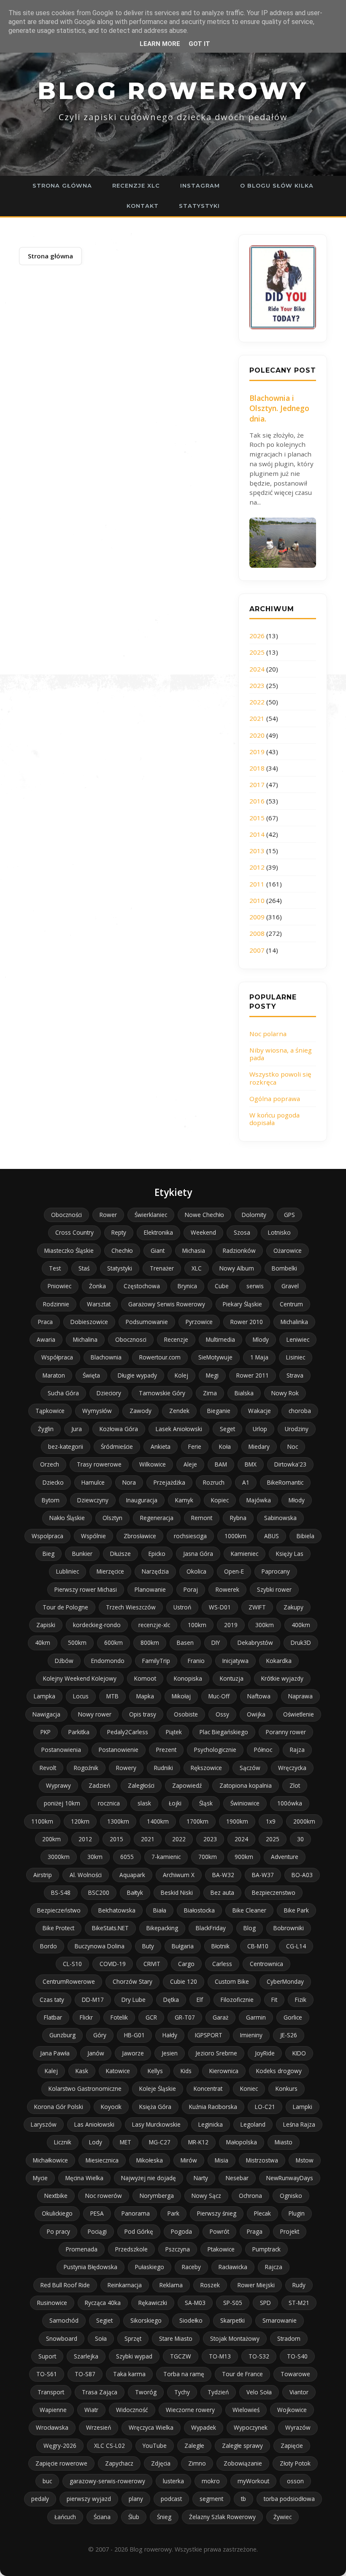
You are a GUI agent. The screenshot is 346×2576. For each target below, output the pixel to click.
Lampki (303, 2107)
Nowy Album (237, 1268)
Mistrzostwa (262, 2160)
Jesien (170, 2053)
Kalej (51, 2071)
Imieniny (251, 2035)
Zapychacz (119, 2463)
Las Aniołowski (94, 2124)
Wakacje (259, 1411)
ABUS (272, 1536)
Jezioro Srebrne (216, 2053)
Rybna (238, 1518)
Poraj (191, 1589)
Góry (100, 2035)
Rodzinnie (56, 1304)
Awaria (46, 1339)
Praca (45, 1322)
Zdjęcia (161, 2463)
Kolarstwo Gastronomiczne (85, 2088)
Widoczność (132, 2410)
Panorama (136, 2213)
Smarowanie (280, 2320)
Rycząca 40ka (103, 2303)
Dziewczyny (93, 1500)
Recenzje (176, 1339)
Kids (186, 2071)
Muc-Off (219, 1696)
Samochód (64, 2320)
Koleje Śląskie (158, 2088)
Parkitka (79, 1732)
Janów (96, 2053)
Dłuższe (120, 1554)
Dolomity (254, 1215)
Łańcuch (65, 2517)
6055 (127, 1857)
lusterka (173, 2481)
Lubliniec (68, 1571)
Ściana (102, 2517)
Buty (148, 1946)
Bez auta (222, 1892)
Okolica (196, 1571)
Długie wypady (137, 1375)
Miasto (284, 2142)
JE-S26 (289, 2035)
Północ (263, 1750)
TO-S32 (259, 2356)
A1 (246, 1482)
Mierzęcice (110, 1571)
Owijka (256, 1714)
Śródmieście (117, 1446)
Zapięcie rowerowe (61, 2463)
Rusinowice (52, 2303)
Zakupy (293, 1607)
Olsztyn (112, 1518)
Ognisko (291, 2196)
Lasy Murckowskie (156, 2124)
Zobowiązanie (243, 2463)
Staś (84, 1268)
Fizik (301, 2000)
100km (197, 1625)
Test (55, 1268)
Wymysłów (97, 1411)
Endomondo (108, 1661)
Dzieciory (109, 1393)
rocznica (109, 1803)
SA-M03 (195, 2303)
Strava (295, 1375)
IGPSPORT (209, 2035)
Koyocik (111, 2107)
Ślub (134, 2517)
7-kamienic (166, 1857)
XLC (197, 1268)
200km (51, 1839)
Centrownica (266, 1964)
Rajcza (274, 2267)
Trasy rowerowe (99, 1464)
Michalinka (294, 1322)
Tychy (182, 2392)
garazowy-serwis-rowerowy (107, 2481)
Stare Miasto (176, 2338)
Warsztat (99, 1304)
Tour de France (242, 2374)
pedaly (40, 2499)
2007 (257, 950)
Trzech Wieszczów (131, 1607)
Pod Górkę (139, 2231)
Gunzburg (62, 2035)
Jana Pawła (55, 2053)
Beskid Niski (177, 1892)
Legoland (253, 2124)
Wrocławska (52, 2427)
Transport (51, 2392)
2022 (257, 702)
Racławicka (233, 2267)
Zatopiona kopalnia (246, 1785)
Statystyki (199, 206)
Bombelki (284, 1268)
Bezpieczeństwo (59, 1910)
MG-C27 (160, 2142)
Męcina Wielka (84, 2178)
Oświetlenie (299, 1714)
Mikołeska (150, 2160)
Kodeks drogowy (279, 2071)
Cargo (186, 1964)
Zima (210, 1393)
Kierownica (224, 2071)
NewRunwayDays (290, 2178)
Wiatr (91, 2410)
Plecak (262, 2213)
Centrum (291, 1304)
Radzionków (239, 1250)
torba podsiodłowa (289, 2499)
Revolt (48, 1768)
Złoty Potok (295, 2463)
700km (208, 1857)
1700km (197, 1821)
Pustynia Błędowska (91, 2267)
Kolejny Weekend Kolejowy (80, 1678)
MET (126, 2142)
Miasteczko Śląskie (69, 1250)
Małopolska (242, 2142)
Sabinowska (280, 1518)
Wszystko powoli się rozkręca (280, 1078)
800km (150, 1643)
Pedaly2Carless (128, 1732)
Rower (108, 1215)
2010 (257, 900)
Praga (255, 2231)
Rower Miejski (256, 2285)
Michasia (194, 1250)
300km (265, 1625)
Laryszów (44, 2124)
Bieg (49, 1554)
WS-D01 (220, 1607)
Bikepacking (162, 1928)
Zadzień (99, 1785)
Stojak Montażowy (235, 2338)
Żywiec (282, 2517)
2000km (304, 1821)
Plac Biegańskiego (224, 1732)
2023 (257, 685)
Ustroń (182, 1607)
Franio (196, 1661)
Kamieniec (245, 1554)
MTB (112, 1696)
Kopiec (220, 1500)
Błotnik (220, 1946)
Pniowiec (59, 1286)
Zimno (197, 2463)
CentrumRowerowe (69, 1981)
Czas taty (52, 2000)
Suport (47, 2356)
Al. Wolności (86, 1875)
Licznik (63, 2142)
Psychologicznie (215, 1750)
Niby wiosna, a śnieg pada (281, 1054)
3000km (59, 1857)
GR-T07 (185, 2017)
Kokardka (279, 1661)
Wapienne (53, 2410)
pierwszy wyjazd (89, 2499)
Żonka (97, 1286)
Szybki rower (274, 1589)
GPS (289, 1215)
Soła (101, 2338)
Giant (158, 1250)
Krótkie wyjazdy (282, 1678)
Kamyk (184, 1500)
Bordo (49, 1946)
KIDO (299, 2053)
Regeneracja (157, 1518)
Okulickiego (57, 2213)
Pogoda (181, 2231)
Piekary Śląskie (242, 1304)
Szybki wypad (134, 2356)
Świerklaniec (151, 1215)
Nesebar (237, 2178)
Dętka (171, 2000)
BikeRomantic (285, 1482)
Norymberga (157, 2196)
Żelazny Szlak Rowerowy (222, 2517)
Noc (293, 1446)
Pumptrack (266, 2249)
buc (47, 2481)
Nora (129, 1482)
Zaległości (141, 1785)
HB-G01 (134, 2035)
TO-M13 (220, 2356)
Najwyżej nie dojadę (149, 2178)
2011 (257, 884)
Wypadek (204, 2427)
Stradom (289, 2338)
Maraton (54, 1375)
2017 (257, 784)
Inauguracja (142, 1500)
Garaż (220, 2017)
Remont (202, 1518)
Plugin (297, 2213)
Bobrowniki (289, 1928)
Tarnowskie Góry (162, 1393)
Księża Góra (155, 2107)
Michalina (85, 1339)
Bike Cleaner (249, 1910)
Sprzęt (133, 2338)
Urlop (260, 1429)
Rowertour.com (160, 1357)
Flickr (86, 2017)
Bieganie (219, 1411)
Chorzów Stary (132, 1981)
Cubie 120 (184, 1981)
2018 (257, 768)
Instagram (200, 185)
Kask (82, 2071)
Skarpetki (232, 2320)
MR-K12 (198, 2142)
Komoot (145, 1678)
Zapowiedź (187, 1785)
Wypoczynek (251, 2427)
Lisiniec (296, 1357)
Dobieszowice (89, 1322)
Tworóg (146, 2392)
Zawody (141, 1411)
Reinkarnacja (125, 2285)
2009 (257, 917)
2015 (257, 818)
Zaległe (194, 2446)
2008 (257, 933)
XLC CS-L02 (109, 2446)
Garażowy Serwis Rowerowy (167, 1304)
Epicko (157, 1554)
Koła (225, 1446)
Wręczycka (292, 1768)
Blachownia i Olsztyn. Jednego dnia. (279, 408)
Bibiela (305, 1536)
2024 (257, 669)
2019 (257, 752)
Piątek (174, 1732)
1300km (118, 1821)
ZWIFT (257, 1607)
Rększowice (206, 1768)
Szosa (242, 1232)
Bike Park (296, 1910)
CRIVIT (152, 1964)
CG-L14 (296, 1946)
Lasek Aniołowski (179, 1429)
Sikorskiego (146, 2320)
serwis (255, 1286)
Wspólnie (93, 1536)
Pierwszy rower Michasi (86, 1589)
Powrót (219, 2231)
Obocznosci (131, 1339)
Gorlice (293, 2017)
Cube (222, 1286)
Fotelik (119, 2017)
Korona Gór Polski (59, 2107)
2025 (257, 652)
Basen (185, 1643)
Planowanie (150, 1589)
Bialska (244, 1393)
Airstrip (43, 1875)
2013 (257, 851)
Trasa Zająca (100, 2392)
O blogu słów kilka (277, 185)
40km (43, 1643)
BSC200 (99, 1892)
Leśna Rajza (299, 2124)
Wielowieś (246, 2410)
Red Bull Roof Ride (65, 2285)
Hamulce (93, 1482)
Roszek (210, 2285)
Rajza (297, 1750)
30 (300, 1839)
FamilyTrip (156, 1661)
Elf (200, 2000)
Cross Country (74, 1232)
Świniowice (245, 1803)
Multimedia (220, 1339)
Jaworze (133, 2053)
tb (243, 2499)
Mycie (40, 2178)
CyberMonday (285, 1981)
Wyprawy (58, 1785)
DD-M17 (93, 2000)
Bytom (51, 1500)
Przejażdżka (169, 1482)
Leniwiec (298, 1339)
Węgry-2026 (60, 2446)
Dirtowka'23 (290, 1464)
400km (301, 1625)
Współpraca (57, 1357)
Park (173, 2213)
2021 (257, 718)
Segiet (104, 2320)
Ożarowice (288, 1250)
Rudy (299, 2285)
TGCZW (181, 2356)
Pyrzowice (199, 1322)
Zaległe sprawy (242, 2446)
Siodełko (191, 2320)
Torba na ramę (184, 2374)
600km (114, 1643)
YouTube (155, 2446)
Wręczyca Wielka (151, 2427)
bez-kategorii (66, 1446)
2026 (257, 636)
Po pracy (58, 2231)
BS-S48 (61, 1892)
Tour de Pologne (65, 1607)
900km (244, 1857)
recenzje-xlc (154, 1625)
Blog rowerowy (173, 91)
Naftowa (259, 1696)
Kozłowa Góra (119, 1429)
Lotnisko (279, 1232)
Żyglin (46, 1429)
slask (144, 1803)
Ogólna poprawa (275, 1099)
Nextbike (56, 2196)
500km (77, 1643)
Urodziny (297, 1429)
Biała (160, 1910)
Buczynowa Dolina (100, 1946)
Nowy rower (95, 1714)
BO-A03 (302, 1875)
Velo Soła (259, 2392)
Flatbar (53, 2017)
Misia (222, 2160)
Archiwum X (179, 1875)
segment (211, 2499)
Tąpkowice (50, 1411)
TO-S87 (85, 2374)
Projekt (290, 2231)
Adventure (285, 1857)
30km (95, 1857)
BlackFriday (211, 1928)
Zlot (295, 1785)
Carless (222, 1964)
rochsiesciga (190, 1536)
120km (80, 1821)
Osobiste (186, 1714)
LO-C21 (265, 2107)
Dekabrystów (255, 1643)
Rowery (126, 1768)
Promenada (82, 2249)
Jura (77, 1429)
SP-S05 (233, 2303)
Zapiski (46, 1625)
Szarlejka (86, 2356)
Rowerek (227, 1589)
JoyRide (265, 2053)
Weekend (203, 1232)
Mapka (145, 1696)
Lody (96, 2142)
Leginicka (211, 2124)
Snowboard (62, 2338)
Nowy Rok (285, 1393)
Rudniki (164, 1768)
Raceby (191, 2267)
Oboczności (66, 1215)
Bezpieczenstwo (274, 1892)
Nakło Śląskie (67, 1518)
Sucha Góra (63, 1393)
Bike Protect (58, 1928)
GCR (151, 2017)
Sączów (250, 1768)
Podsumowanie (147, 1322)
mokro (211, 2481)
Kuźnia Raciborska (213, 2107)
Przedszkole (131, 2249)
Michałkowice (50, 2160)
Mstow (305, 2160)
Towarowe (295, 2374)
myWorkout (253, 2481)
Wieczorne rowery (190, 2410)
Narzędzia (155, 1571)
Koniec (249, 2088)
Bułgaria (183, 1946)
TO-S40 (297, 2356)
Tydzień (218, 2392)
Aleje (190, 1464)
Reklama (171, 2285)
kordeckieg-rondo (97, 1625)
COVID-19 (113, 1964)
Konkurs (287, 2088)
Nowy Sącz (206, 2196)
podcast (171, 2499)
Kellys (155, 2071)
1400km (158, 1821)
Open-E (234, 1571)
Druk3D (301, 1643)
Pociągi (97, 2231)
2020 (257, 735)
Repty (119, 1232)
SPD (265, 2303)
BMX (251, 1464)
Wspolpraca (47, 1536)
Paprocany (276, 1571)
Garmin (256, 2017)
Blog (250, 1928)
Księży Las (290, 1554)
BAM (221, 1464)
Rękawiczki (153, 2303)
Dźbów (64, 1661)
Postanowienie (119, 1750)
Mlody (261, 1339)
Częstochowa (142, 1286)
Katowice (118, 2071)
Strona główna (62, 185)
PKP (46, 1732)
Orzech (50, 1464)
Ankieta (161, 1446)
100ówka (290, 1803)
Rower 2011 (253, 1375)
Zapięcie (292, 2446)
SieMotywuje (215, 1357)
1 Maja (259, 1357)
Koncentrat (208, 2088)
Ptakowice (221, 2249)
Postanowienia (61, 1750)
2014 (257, 834)
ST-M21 (299, 2303)
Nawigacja (46, 1714)
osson (295, 2481)
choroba (300, 1411)
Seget (227, 1429)
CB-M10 (258, 1946)
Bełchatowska (117, 1910)
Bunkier (82, 1554)
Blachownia (106, 1357)
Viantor (299, 2392)
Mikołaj (181, 1696)
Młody (297, 1500)
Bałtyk (135, 1892)
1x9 (271, 1821)
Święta (91, 1375)
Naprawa (300, 1696)
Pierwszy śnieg (217, 2213)
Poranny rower (286, 1732)
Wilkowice (153, 1464)
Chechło (122, 1250)
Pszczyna (178, 2249)
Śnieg (164, 2517)
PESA (97, 2213)
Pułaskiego (150, 2267)
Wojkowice (292, 2410)
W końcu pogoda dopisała (274, 1119)
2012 (257, 867)
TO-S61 (47, 2374)
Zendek (179, 1411)
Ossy (222, 1714)
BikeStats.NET (110, 1928)
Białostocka (199, 1910)
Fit (274, 2000)
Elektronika (158, 1232)
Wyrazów (298, 2427)
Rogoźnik (86, 1768)
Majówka (259, 1500)
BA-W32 (223, 1875)
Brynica (187, 1286)
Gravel (290, 1286)
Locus (81, 1696)
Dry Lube (134, 2000)
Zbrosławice (140, 1536)
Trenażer (162, 1268)
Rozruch (214, 1482)
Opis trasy (143, 1714)
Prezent (166, 1750)
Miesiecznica (102, 2160)
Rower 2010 (247, 1322)
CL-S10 (72, 1964)
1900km (237, 1821)
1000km (235, 1536)
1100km (42, 1821)
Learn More (160, 44)
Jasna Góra (198, 1554)
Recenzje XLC (136, 185)
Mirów (189, 2160)
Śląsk (206, 1803)
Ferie (195, 1446)
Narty (201, 2178)
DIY (216, 1643)
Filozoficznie (237, 2000)
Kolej (181, 1375)
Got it (199, 44)
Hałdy (170, 2035)
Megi (212, 1375)
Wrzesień (99, 2427)
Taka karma (129, 2374)
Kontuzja (232, 1678)
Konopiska (188, 1678)
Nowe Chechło (204, 1215)
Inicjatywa (235, 1661)
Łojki (175, 1803)
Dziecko (53, 1482)
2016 (257, 801)
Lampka (45, 1696)
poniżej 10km (62, 1803)
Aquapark (132, 1875)
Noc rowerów (104, 2196)
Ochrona (250, 2196)
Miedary (259, 1446)
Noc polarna (268, 1034)
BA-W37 (263, 1875)
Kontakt (143, 206)
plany (136, 2499)
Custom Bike (232, 1981)
